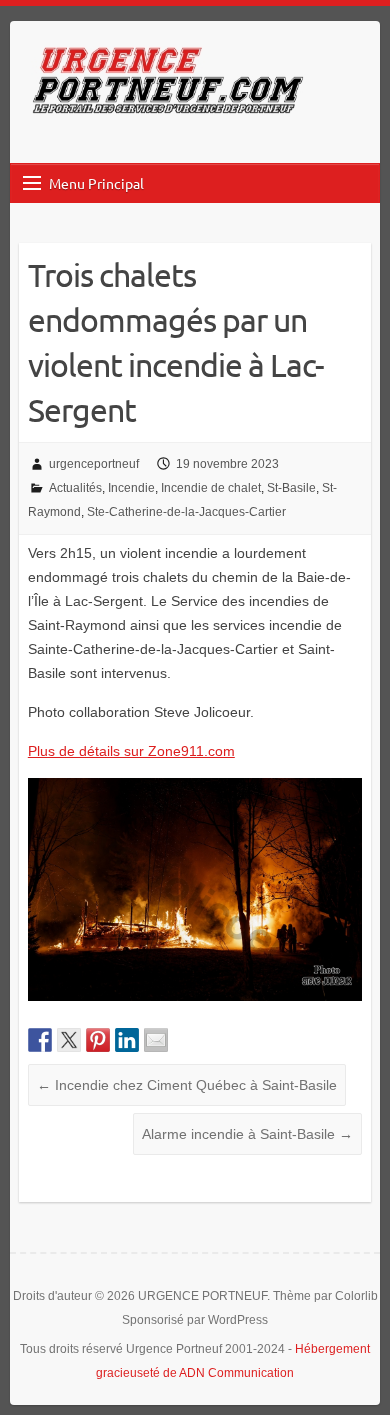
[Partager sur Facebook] (40, 1040)
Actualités (75, 488)
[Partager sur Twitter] (69, 1040)
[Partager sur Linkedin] (127, 1040)
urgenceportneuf (94, 464)
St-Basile (291, 488)
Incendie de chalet (211, 488)
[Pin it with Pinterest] (98, 1040)
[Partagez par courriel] (156, 1040)
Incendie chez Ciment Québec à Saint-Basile (187, 1085)
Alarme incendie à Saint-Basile (247, 1134)
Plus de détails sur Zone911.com (131, 751)
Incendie (131, 488)
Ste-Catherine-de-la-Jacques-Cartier (186, 512)
